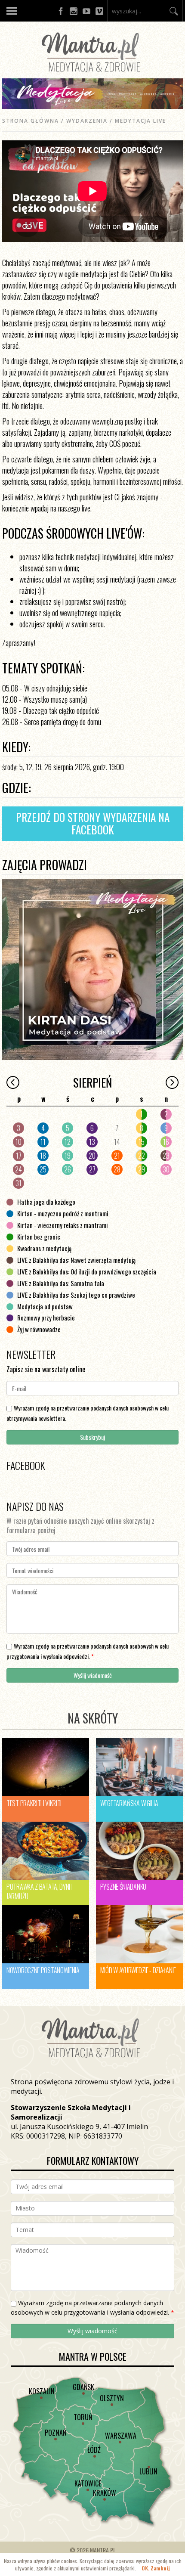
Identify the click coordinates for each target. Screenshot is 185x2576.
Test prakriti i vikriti (34, 1803)
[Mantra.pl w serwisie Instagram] (74, 11)
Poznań (55, 2433)
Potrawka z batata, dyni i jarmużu (40, 1891)
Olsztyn (112, 2398)
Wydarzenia (87, 121)
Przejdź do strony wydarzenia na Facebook (93, 823)
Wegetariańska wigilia (129, 1803)
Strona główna (31, 121)
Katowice (88, 2483)
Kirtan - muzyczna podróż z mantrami (63, 1213)
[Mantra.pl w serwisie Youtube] (86, 11)
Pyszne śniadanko (123, 1887)
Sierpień (92, 1082)
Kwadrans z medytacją (44, 1248)
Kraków (105, 2493)
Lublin (148, 2471)
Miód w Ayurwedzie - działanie (138, 1970)
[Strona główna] (92, 74)
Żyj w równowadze (39, 1329)
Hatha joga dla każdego (46, 1202)
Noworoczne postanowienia (43, 1970)
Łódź (94, 2450)
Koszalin (42, 2391)
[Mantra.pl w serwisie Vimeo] (99, 11)
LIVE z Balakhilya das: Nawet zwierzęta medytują (76, 1260)
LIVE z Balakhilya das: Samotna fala (61, 1283)
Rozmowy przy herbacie (46, 1317)
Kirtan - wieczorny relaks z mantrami (63, 1225)
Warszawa (121, 2436)
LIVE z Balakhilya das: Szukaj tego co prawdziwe (76, 1295)
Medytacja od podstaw (45, 1306)
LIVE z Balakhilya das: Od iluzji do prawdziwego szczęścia (87, 1271)
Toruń (83, 2417)
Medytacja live (140, 121)
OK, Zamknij (156, 2568)
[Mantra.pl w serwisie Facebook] (61, 11)
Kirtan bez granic (39, 1237)
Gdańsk (83, 2387)
